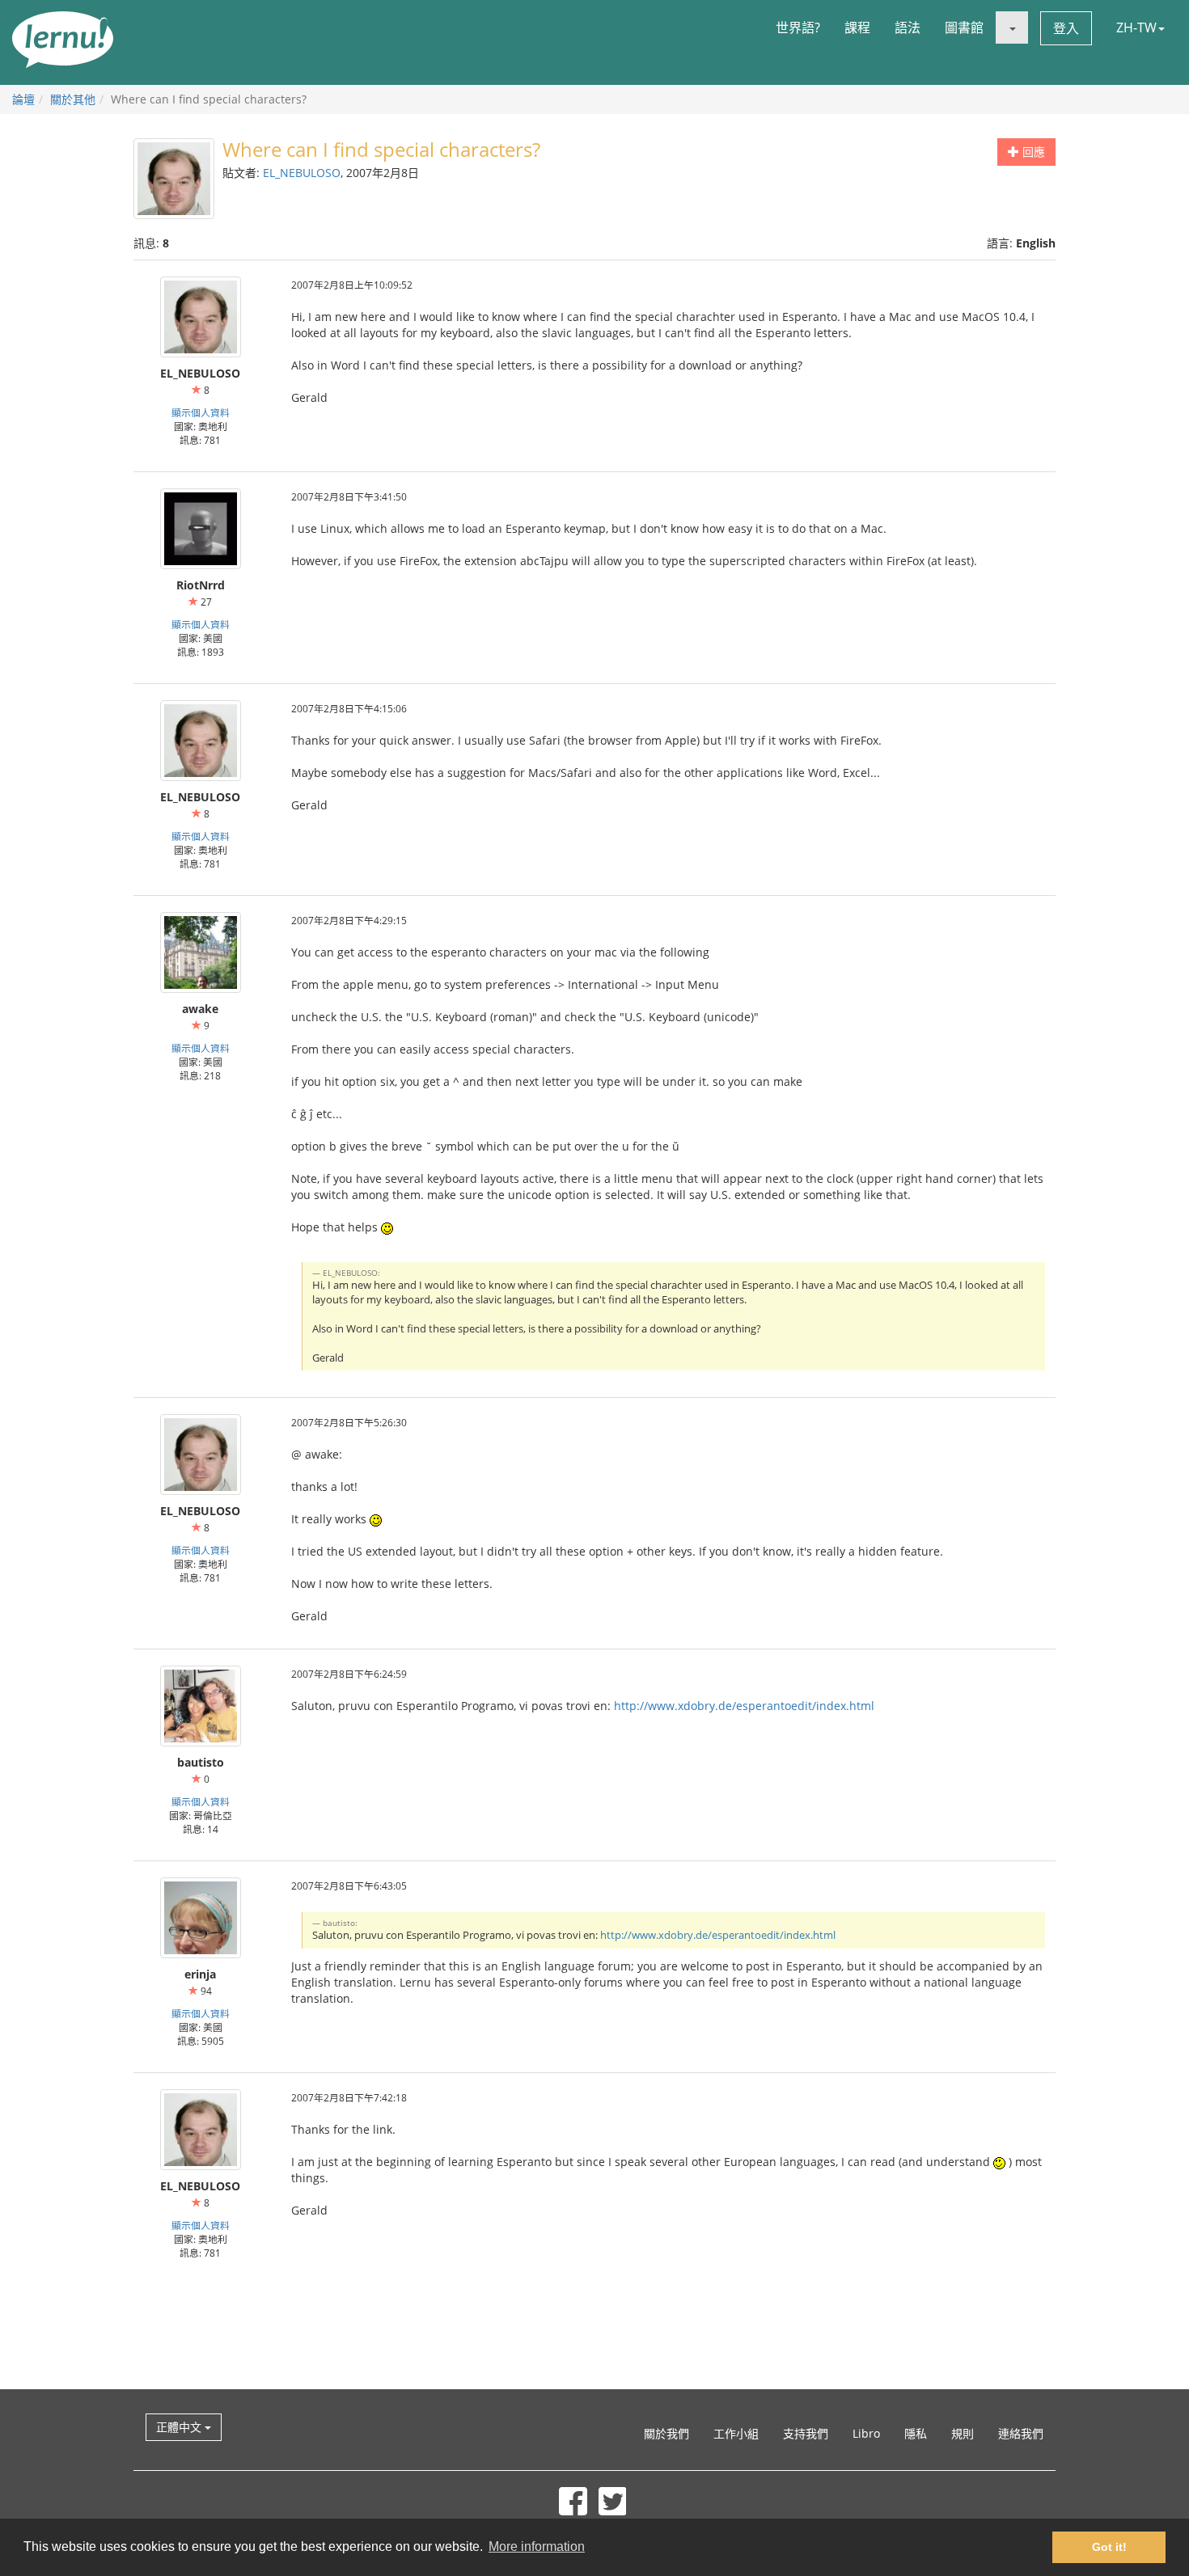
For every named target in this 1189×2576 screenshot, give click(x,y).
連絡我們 (1021, 2433)
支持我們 (806, 2433)
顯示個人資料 (201, 412)
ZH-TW (1136, 27)
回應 (1032, 152)
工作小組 (736, 2433)
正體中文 (180, 2427)
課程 (857, 27)
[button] (1012, 27)
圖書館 (964, 27)
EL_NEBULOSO (302, 173)
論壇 (23, 99)
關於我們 (666, 2433)
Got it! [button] (1109, 2547)
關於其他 (73, 99)
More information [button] (537, 2546)
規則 (963, 2433)
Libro (866, 2433)
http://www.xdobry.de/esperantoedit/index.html (744, 1706)
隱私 (916, 2433)
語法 (908, 27)
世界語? (798, 27)
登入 (1066, 28)
